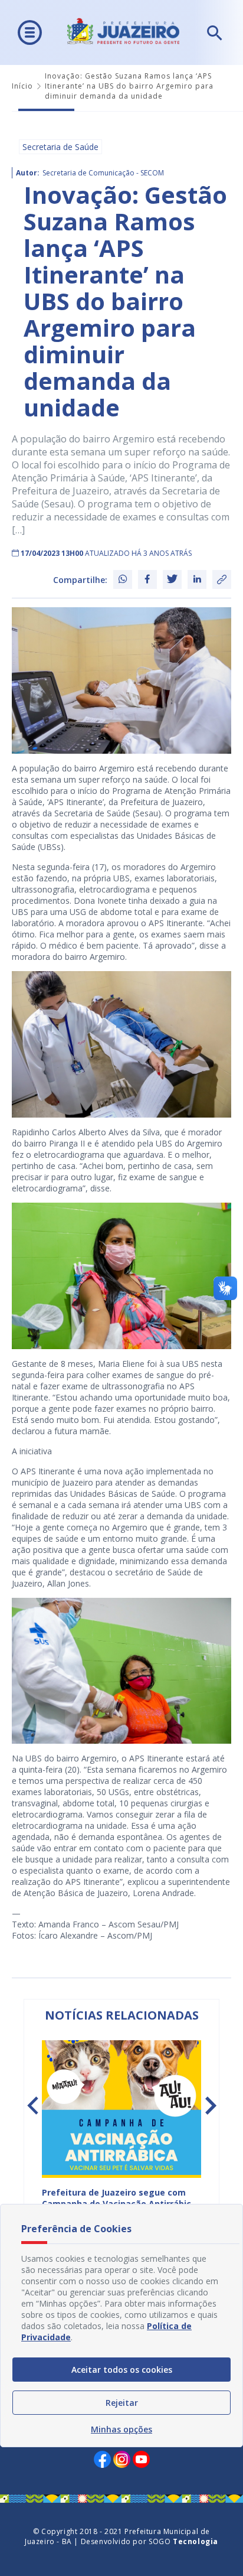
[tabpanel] (121, 2135)
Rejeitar (122, 2403)
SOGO (183, 2541)
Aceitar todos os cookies (122, 2370)
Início (22, 86)
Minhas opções (121, 2429)
